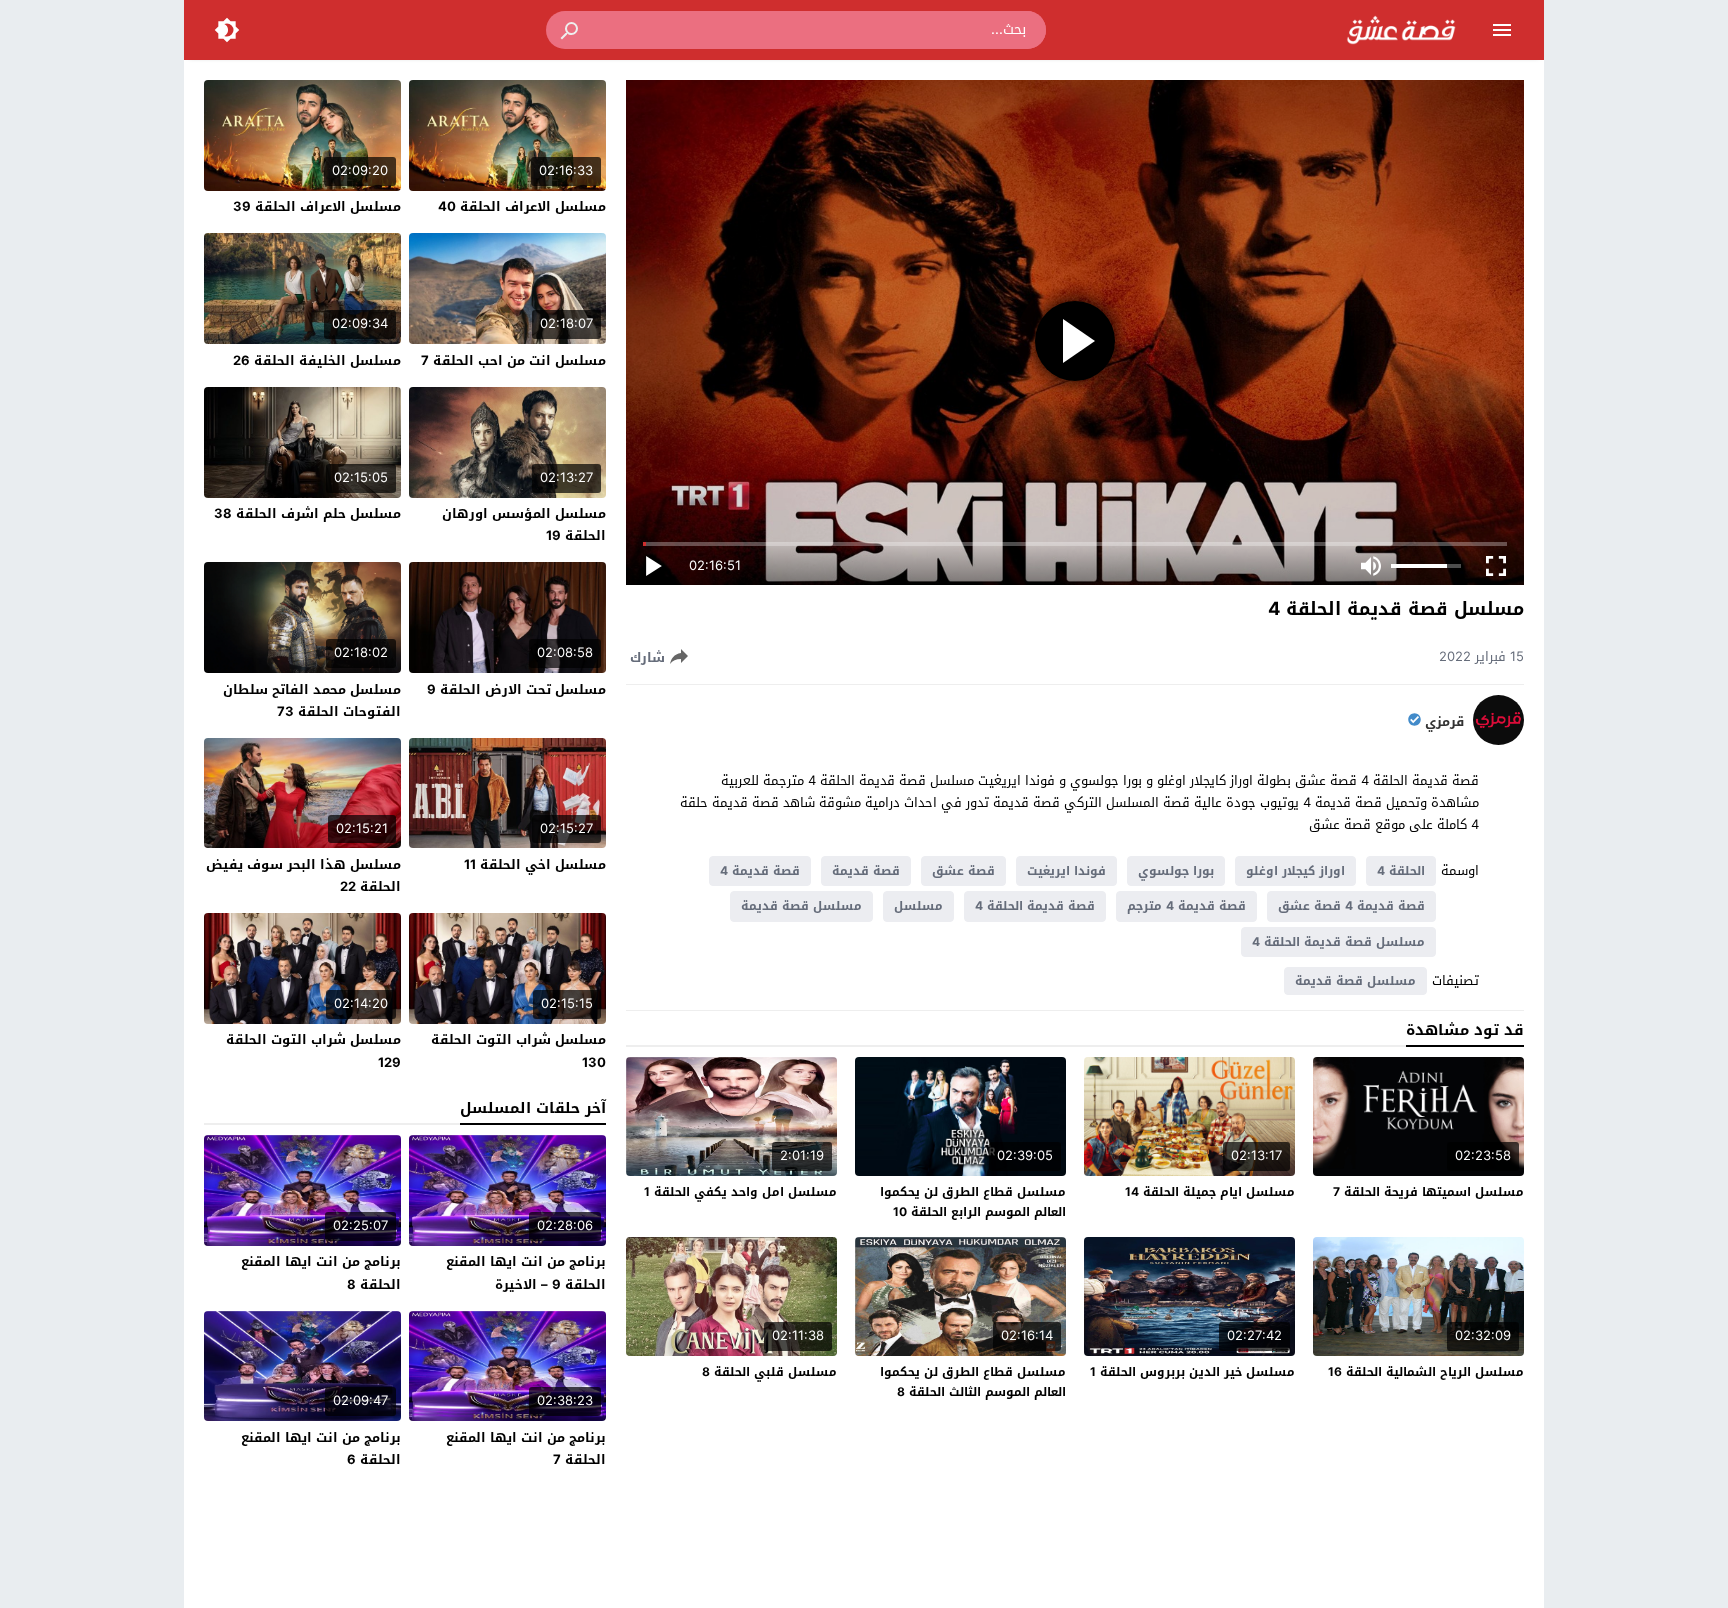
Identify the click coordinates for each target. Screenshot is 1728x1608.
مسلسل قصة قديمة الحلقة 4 (1338, 942)
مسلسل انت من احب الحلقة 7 (513, 360)
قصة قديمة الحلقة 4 (1035, 906)
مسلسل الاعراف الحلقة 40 (522, 206)
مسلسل (918, 906)
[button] (571, 30)
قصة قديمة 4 (760, 871)
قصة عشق (963, 871)
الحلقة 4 (1401, 871)
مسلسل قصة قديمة (801, 906)
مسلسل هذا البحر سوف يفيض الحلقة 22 (303, 875)
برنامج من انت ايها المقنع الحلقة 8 (321, 1272)
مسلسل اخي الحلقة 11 (535, 864)
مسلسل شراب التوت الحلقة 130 (518, 1050)
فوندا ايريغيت (1066, 871)
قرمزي (1444, 722)
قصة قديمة (866, 871)
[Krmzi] (1498, 740)
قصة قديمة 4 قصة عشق (1351, 906)
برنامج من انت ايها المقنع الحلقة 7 (526, 1448)
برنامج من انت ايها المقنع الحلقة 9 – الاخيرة (526, 1272)
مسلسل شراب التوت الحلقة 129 (313, 1050)
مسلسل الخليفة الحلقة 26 (317, 360)
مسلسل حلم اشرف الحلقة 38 (307, 513)
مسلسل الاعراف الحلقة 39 (317, 206)
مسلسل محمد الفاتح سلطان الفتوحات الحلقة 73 (312, 700)
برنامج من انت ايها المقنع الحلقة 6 (321, 1448)
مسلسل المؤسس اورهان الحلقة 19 (524, 524)
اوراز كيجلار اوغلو (1295, 871)
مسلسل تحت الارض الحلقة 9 (516, 689)
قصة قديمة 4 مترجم (1186, 906)
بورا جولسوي (1176, 871)
